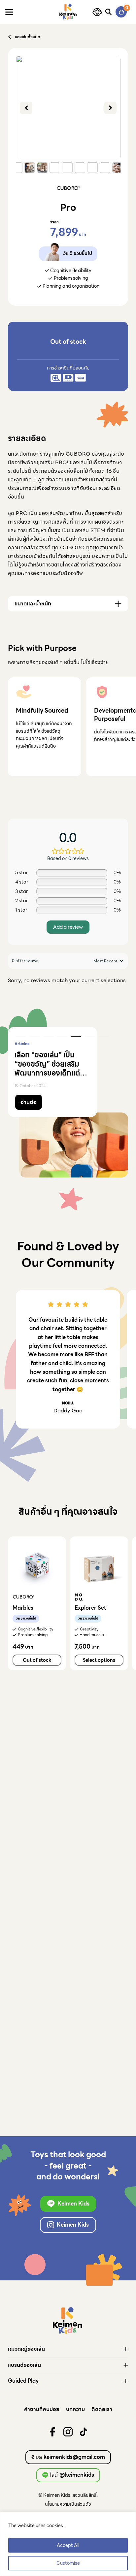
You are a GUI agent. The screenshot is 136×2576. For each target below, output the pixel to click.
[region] (68, 2544)
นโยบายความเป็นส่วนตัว (68, 2504)
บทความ (75, 2409)
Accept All (68, 2545)
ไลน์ (72, 2475)
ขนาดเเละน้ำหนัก (33, 604)
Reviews (22, 1044)
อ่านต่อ (29, 1102)
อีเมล (68, 2457)
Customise (68, 2563)
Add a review (68, 927)
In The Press (45, 1044)
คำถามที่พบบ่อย (42, 2409)
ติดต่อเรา (102, 2409)
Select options (99, 1660)
